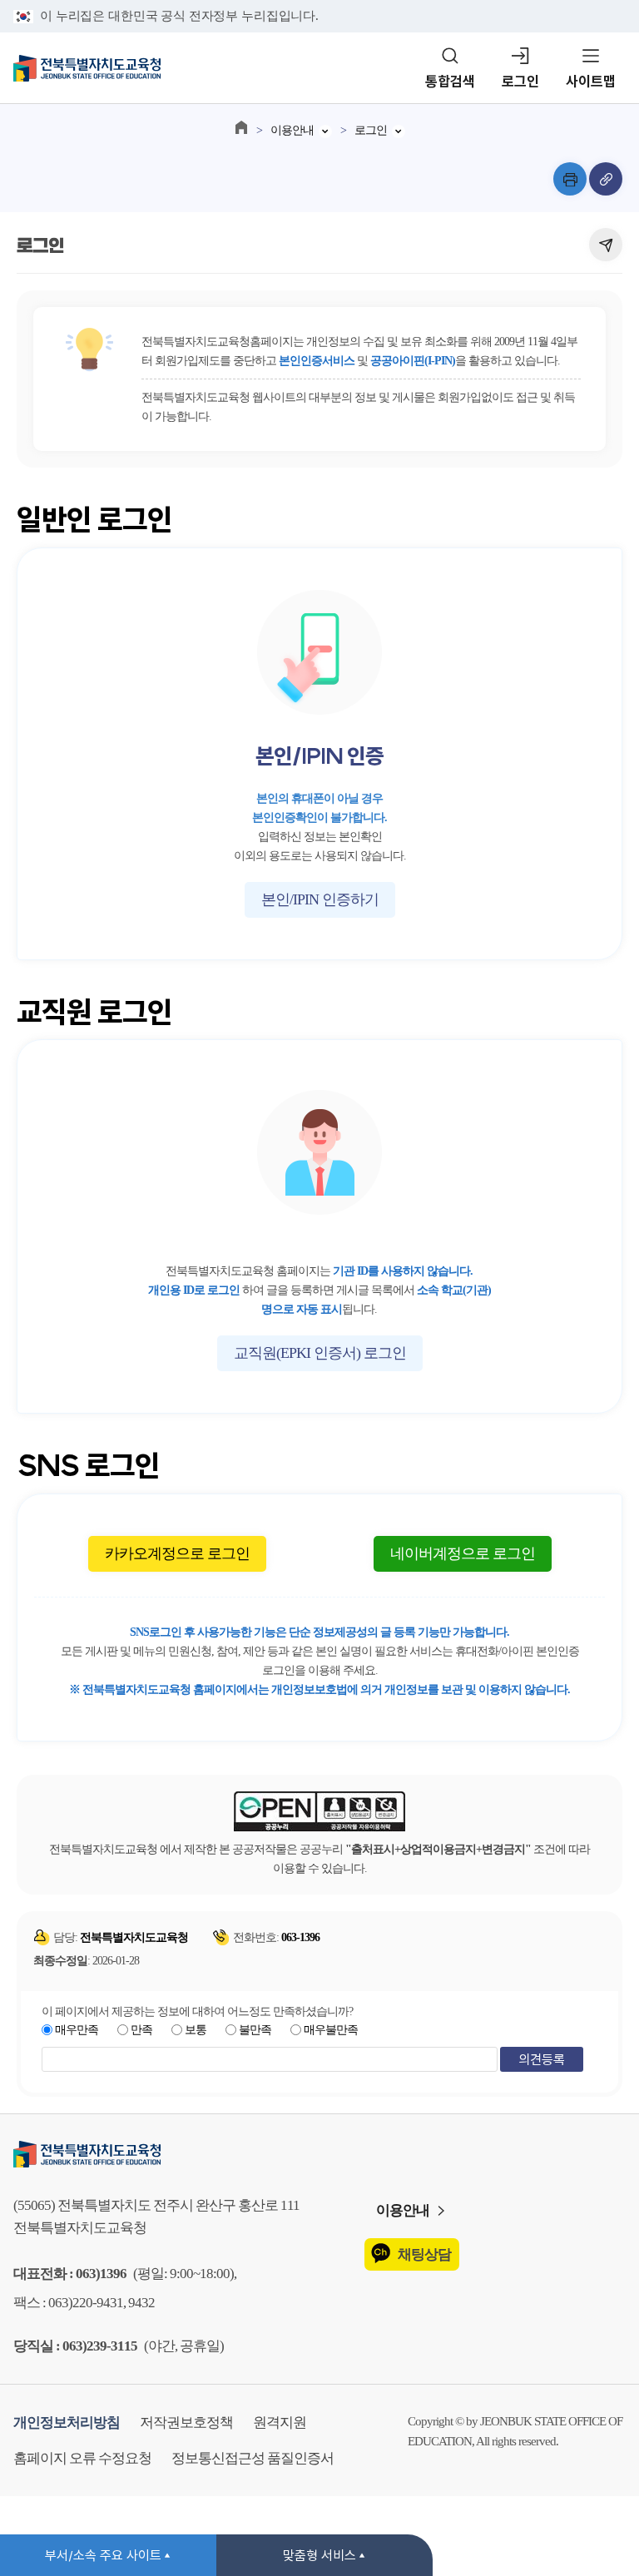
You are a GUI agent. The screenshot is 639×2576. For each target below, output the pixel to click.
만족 (141, 2030)
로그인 (520, 81)
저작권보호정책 (186, 2422)
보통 (196, 2030)
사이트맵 (591, 81)
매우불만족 (331, 2030)
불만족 (255, 2030)
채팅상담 (424, 2254)
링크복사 (606, 179)
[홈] (241, 127)
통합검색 (450, 81)
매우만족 (77, 2030)
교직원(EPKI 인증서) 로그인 (320, 1353)
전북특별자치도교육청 (319, 2154)
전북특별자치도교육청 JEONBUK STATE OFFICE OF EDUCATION (87, 68)
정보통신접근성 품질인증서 (253, 2458)
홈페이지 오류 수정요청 (82, 2458)
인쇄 (570, 179)
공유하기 (606, 245)
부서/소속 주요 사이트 (103, 2555)
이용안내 (292, 130)
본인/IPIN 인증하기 (320, 899)
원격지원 (280, 2422)
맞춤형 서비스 (319, 2555)
